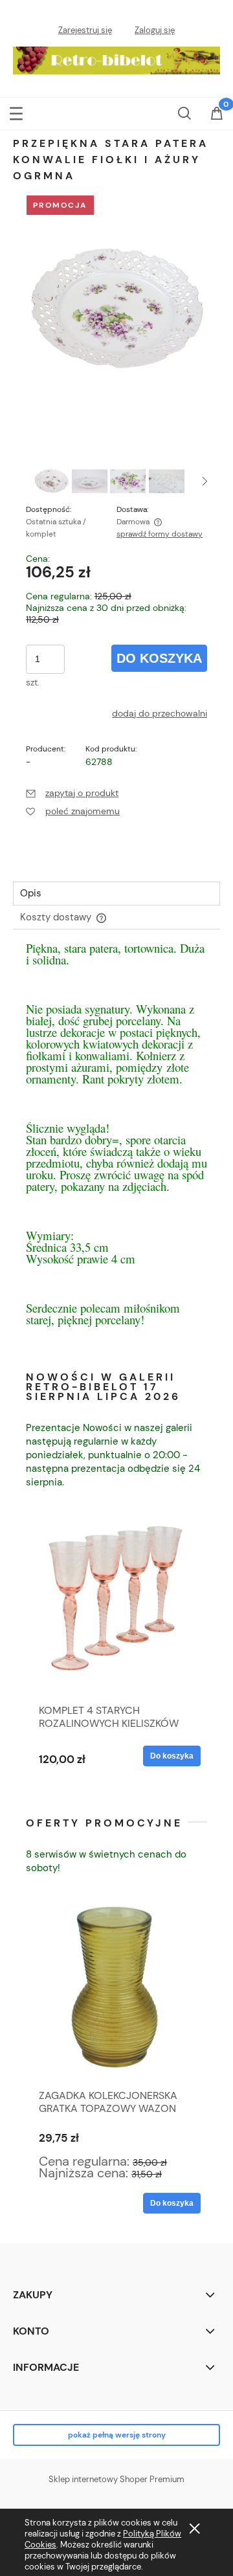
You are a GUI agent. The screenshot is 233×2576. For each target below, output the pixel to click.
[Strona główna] (116, 58)
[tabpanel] (116, 1147)
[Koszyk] (217, 121)
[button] (16, 112)
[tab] (116, 894)
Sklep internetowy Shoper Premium (116, 2479)
